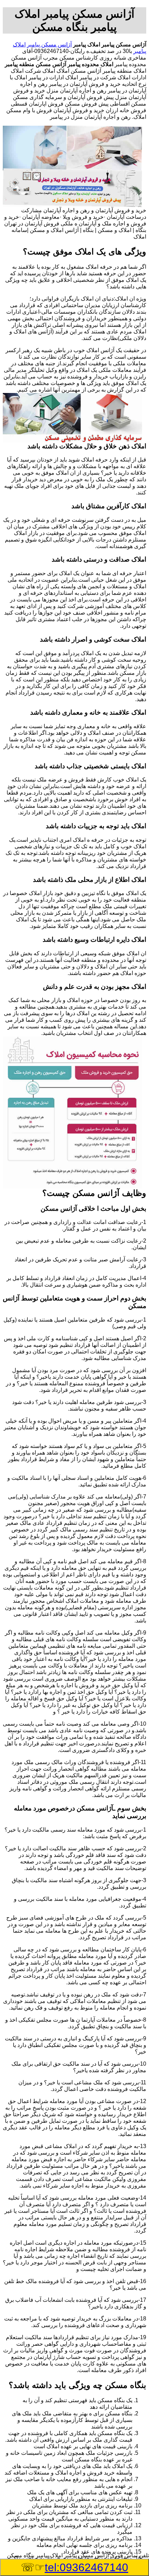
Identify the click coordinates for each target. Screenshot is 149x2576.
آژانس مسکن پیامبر (49, 44)
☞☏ (74, 2567)
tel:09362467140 (86, 2567)
